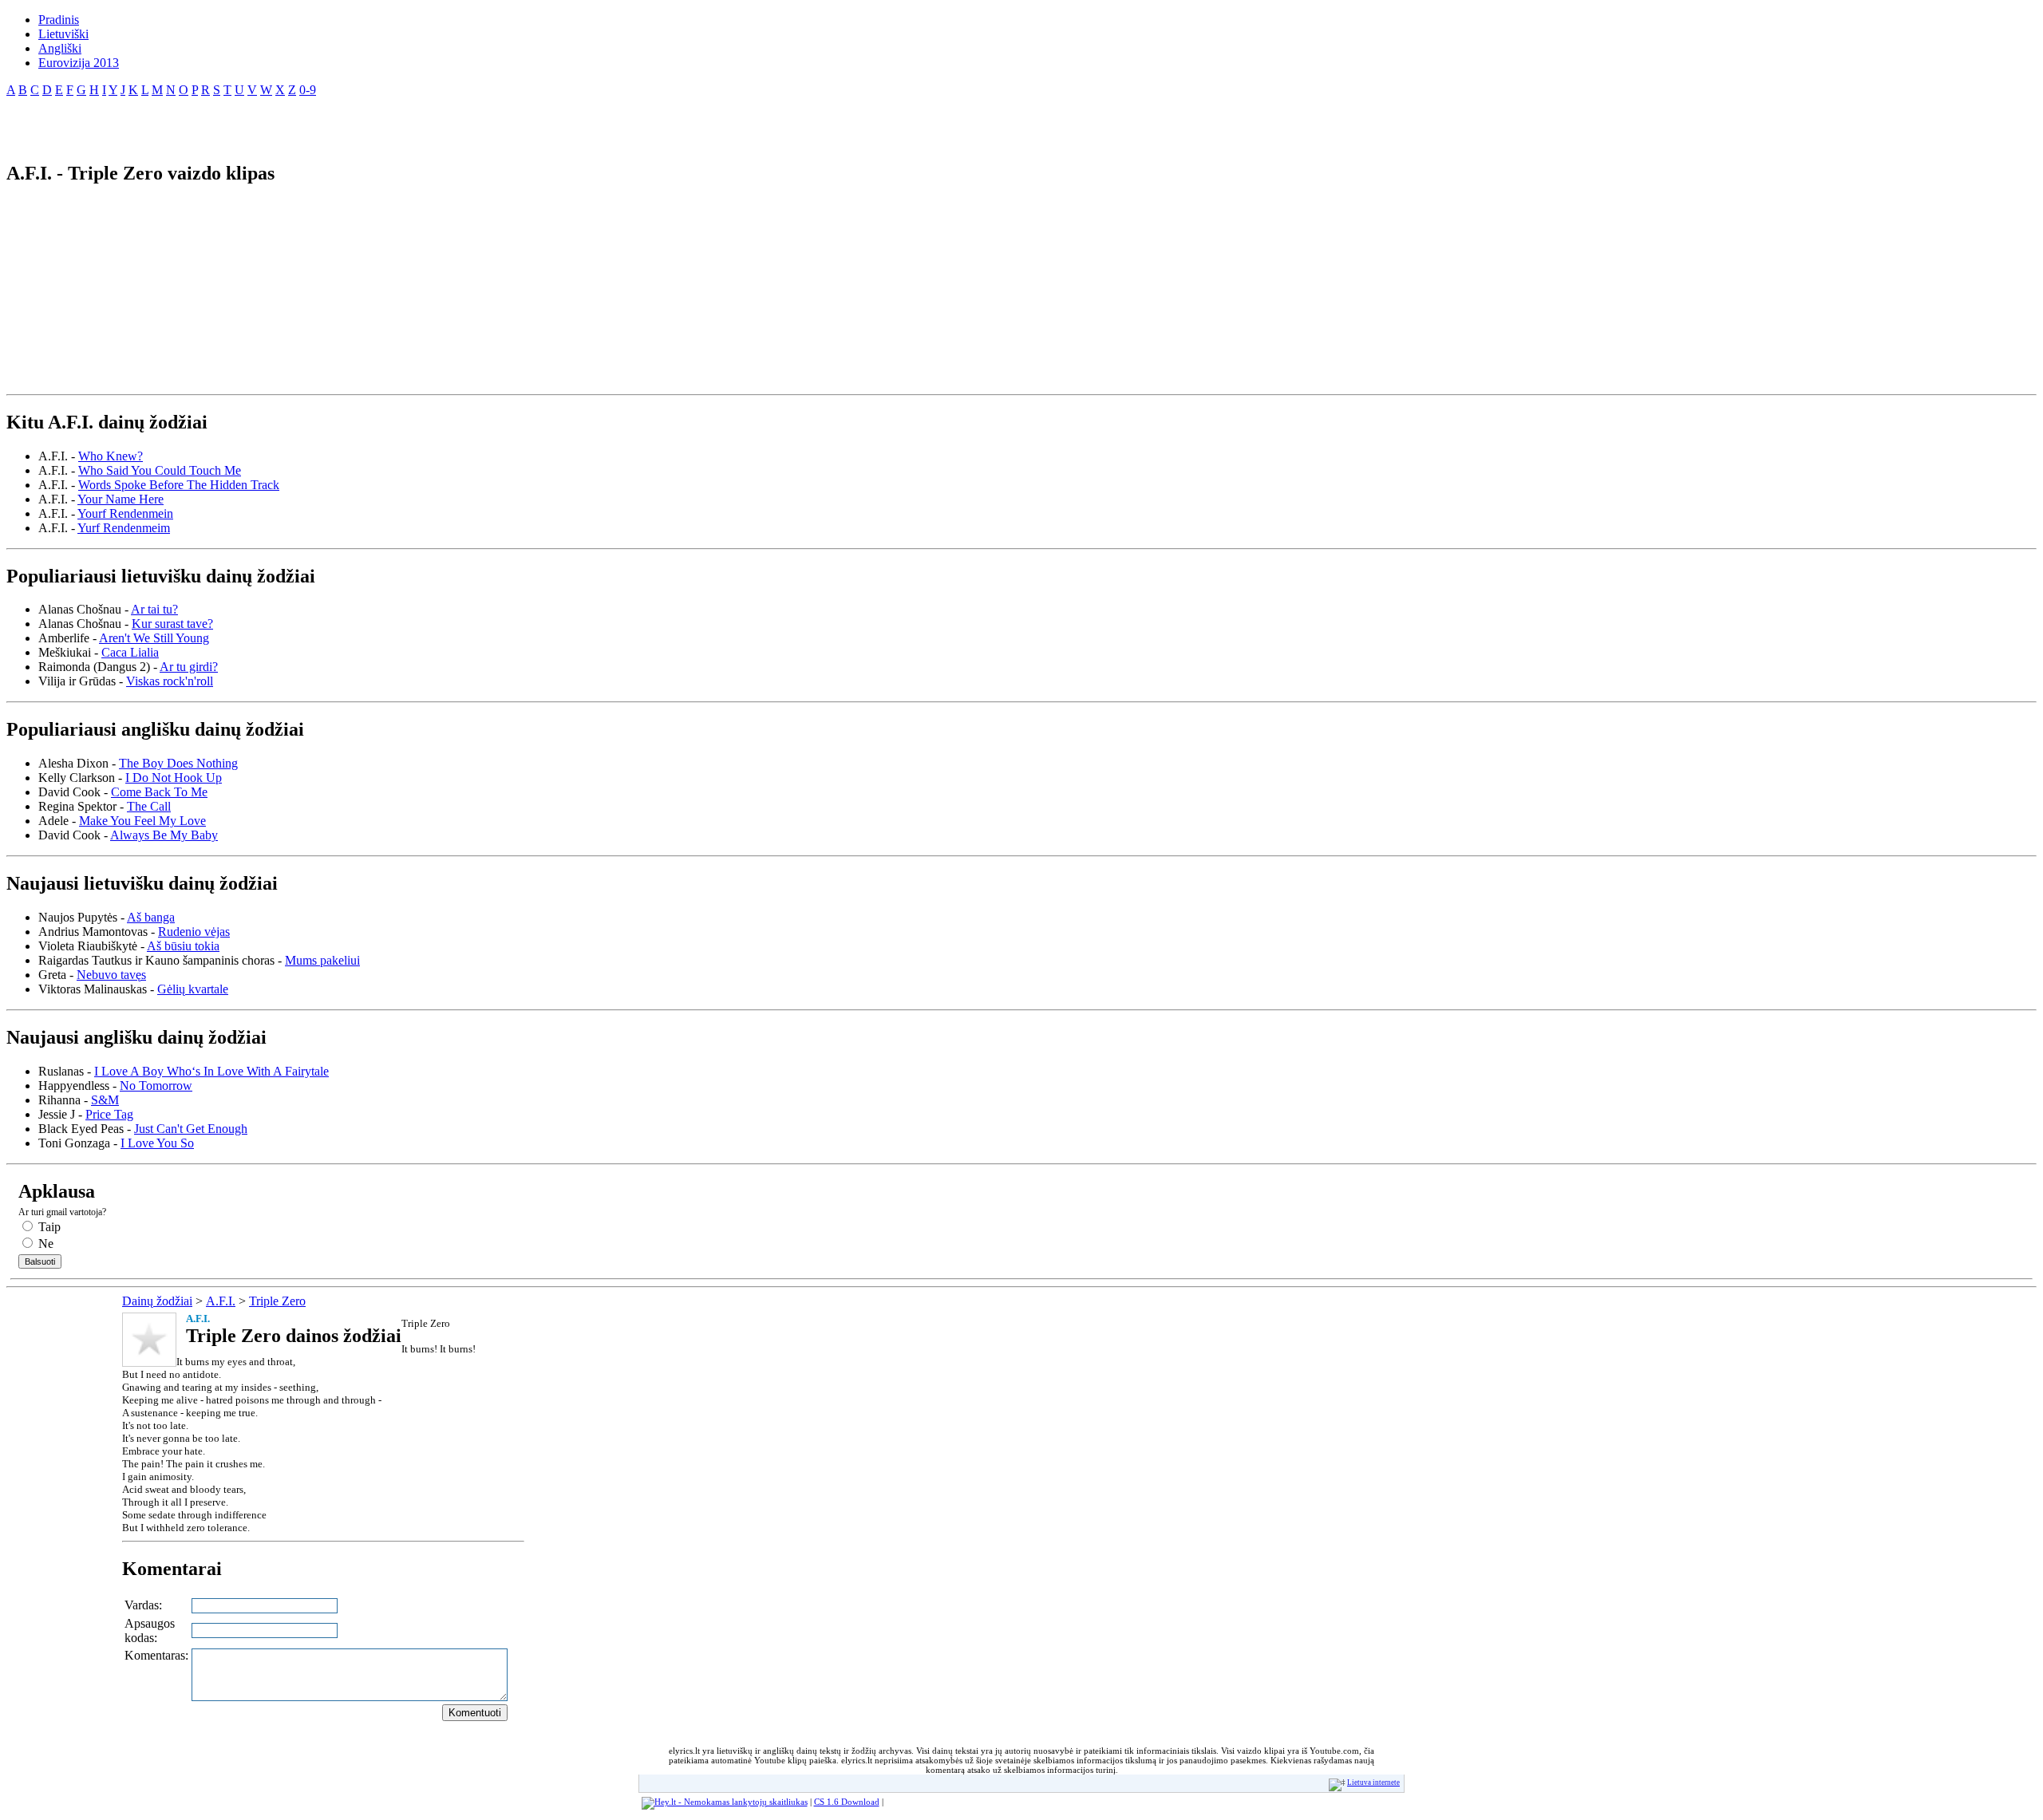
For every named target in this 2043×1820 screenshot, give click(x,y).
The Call (149, 806)
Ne (44, 1244)
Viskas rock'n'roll (170, 681)
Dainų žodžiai (157, 1301)
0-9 (308, 90)
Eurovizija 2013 (79, 63)
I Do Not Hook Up (174, 778)
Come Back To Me (159, 792)
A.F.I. (221, 1301)
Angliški (60, 48)
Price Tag (109, 1114)
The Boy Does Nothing (178, 763)
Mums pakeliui (322, 960)
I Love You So (157, 1143)
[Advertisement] (193, 123)
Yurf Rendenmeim (124, 528)
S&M (105, 1100)
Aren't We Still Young (154, 638)
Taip (48, 1227)
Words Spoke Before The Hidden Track (179, 485)
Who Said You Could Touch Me (160, 470)
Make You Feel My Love (142, 821)
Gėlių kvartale (193, 989)
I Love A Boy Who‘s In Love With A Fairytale (211, 1071)
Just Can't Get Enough (191, 1129)
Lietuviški (63, 34)
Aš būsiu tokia (183, 946)
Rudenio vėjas (194, 932)
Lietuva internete (1373, 1782)
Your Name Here (121, 499)
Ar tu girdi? (189, 667)
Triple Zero (277, 1301)
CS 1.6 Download (847, 1802)
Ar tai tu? (154, 609)
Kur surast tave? (172, 624)
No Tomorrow (156, 1086)
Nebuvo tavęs (111, 975)
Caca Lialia (130, 652)
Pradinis (59, 20)
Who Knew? (111, 456)
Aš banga (151, 917)
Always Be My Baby (164, 835)
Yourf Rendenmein (125, 513)
